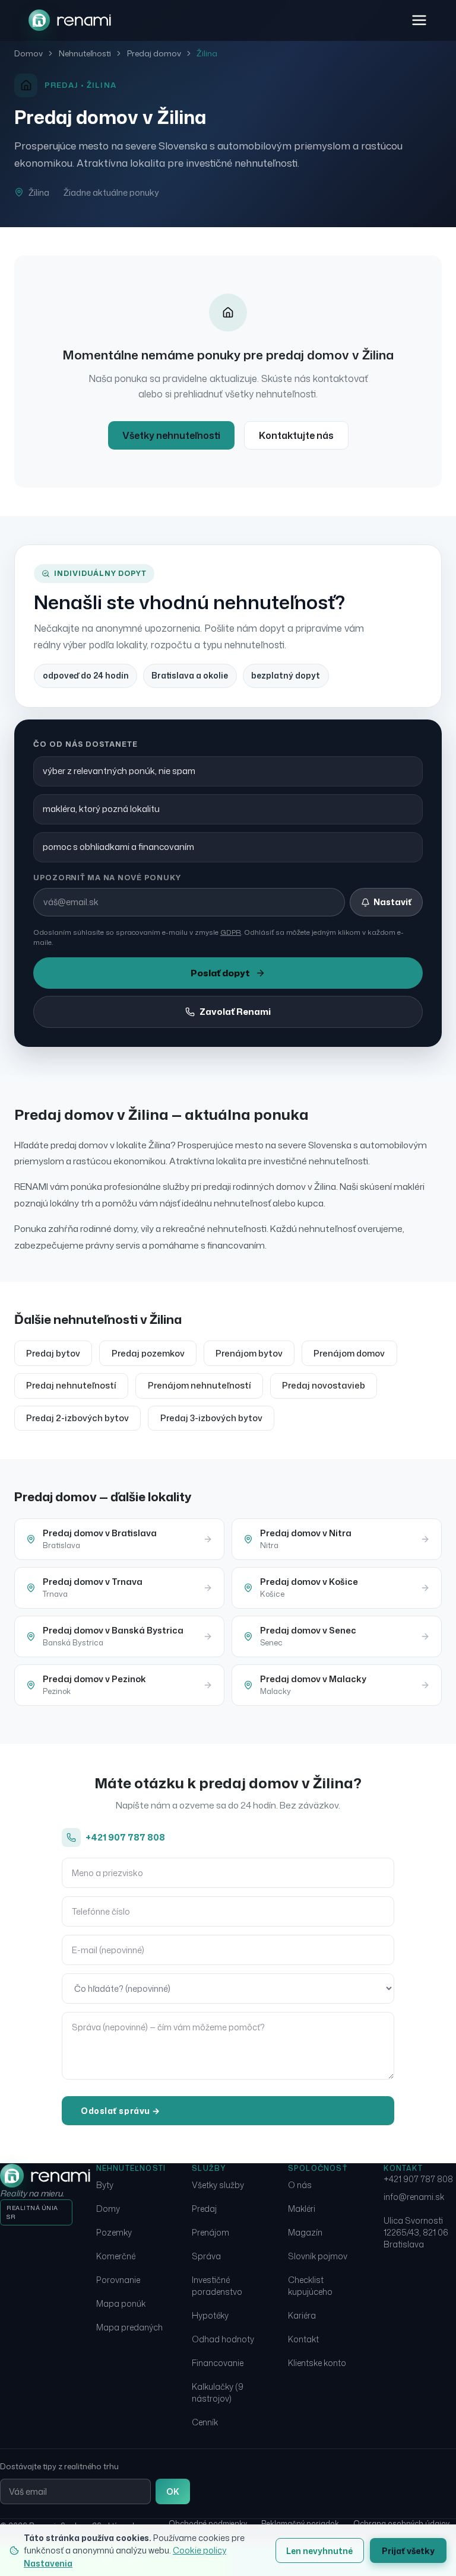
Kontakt (303, 2339)
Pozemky (114, 2232)
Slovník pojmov (318, 2256)
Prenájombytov (249, 1353)
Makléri (302, 2209)
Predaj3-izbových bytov (211, 1418)
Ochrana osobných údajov (401, 2524)
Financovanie (218, 2363)
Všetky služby (218, 2185)
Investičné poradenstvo (217, 2286)
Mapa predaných (129, 2327)
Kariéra (302, 2315)
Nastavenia (48, 2563)
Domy (108, 2209)
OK (173, 2491)
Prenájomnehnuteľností (199, 1385)
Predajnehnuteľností (71, 1385)
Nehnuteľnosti (85, 53)
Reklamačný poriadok (300, 2524)
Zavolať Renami (235, 1012)
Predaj (204, 2209)
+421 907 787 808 (125, 1837)
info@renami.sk (414, 2197)
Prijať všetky (408, 2551)
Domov (28, 53)
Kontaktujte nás (296, 435)
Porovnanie (118, 2280)
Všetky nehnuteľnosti (171, 435)
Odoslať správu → (121, 2111)
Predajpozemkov (148, 1353)
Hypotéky (210, 2315)
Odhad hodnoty (223, 2339)
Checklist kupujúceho (310, 2286)
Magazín (305, 2232)
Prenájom (210, 2232)
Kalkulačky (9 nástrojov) (218, 2392)
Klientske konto (317, 2363)
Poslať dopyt (220, 973)
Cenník (205, 2422)
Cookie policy (199, 2550)
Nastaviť (392, 902)
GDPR (231, 932)
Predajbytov (53, 1353)
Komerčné (116, 2256)
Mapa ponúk (121, 2303)
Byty (105, 2185)
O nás (300, 2185)
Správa (206, 2256)
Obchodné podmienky (208, 2524)
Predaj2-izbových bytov (77, 1418)
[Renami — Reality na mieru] (70, 20)
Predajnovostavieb (324, 1385)
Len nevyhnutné (319, 2551)
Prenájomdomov (349, 1353)
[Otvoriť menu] (419, 20)
